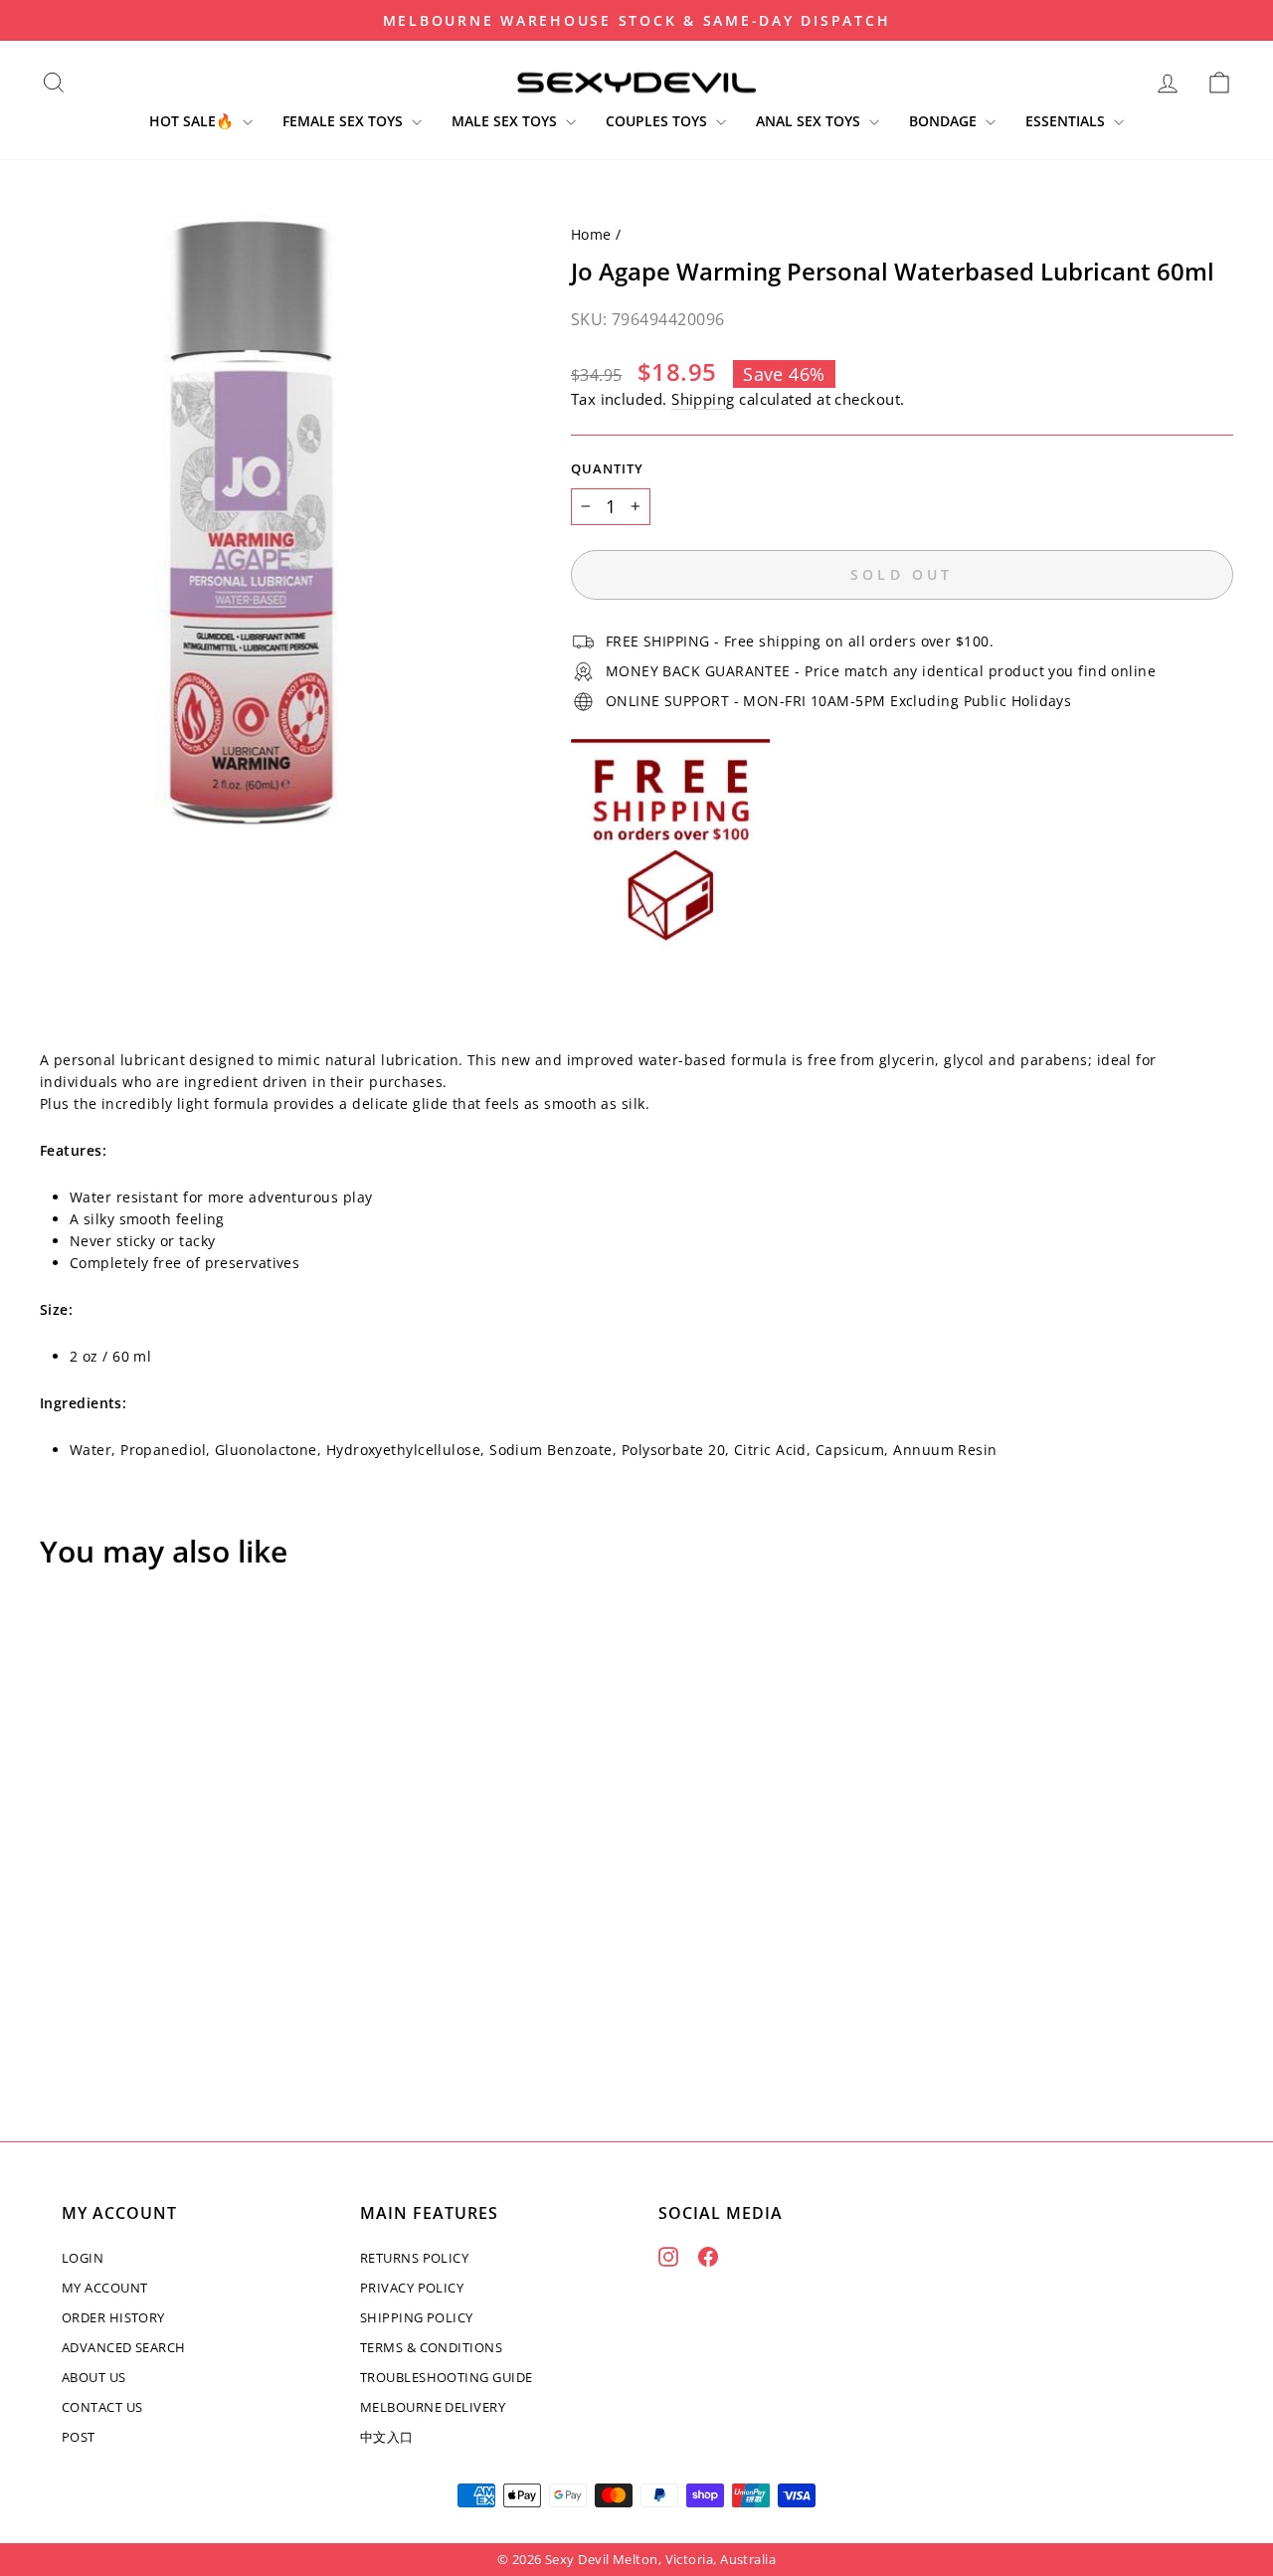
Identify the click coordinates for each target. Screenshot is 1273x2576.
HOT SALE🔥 (193, 121)
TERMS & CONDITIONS (431, 2347)
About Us (94, 2377)
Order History (113, 2317)
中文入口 (387, 2437)
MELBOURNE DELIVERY (433, 2407)
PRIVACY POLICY (412, 2288)
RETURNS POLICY (414, 2258)
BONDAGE (945, 121)
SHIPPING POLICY (417, 2317)
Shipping (703, 399)
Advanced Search (124, 2347)
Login (83, 2258)
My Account (105, 2288)
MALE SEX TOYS (506, 121)
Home (591, 234)
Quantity (607, 469)
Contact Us (102, 2407)
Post (79, 2437)
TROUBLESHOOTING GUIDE (446, 2377)
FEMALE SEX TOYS (345, 121)
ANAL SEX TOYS (810, 121)
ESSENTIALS (1067, 121)
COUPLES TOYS (658, 121)
